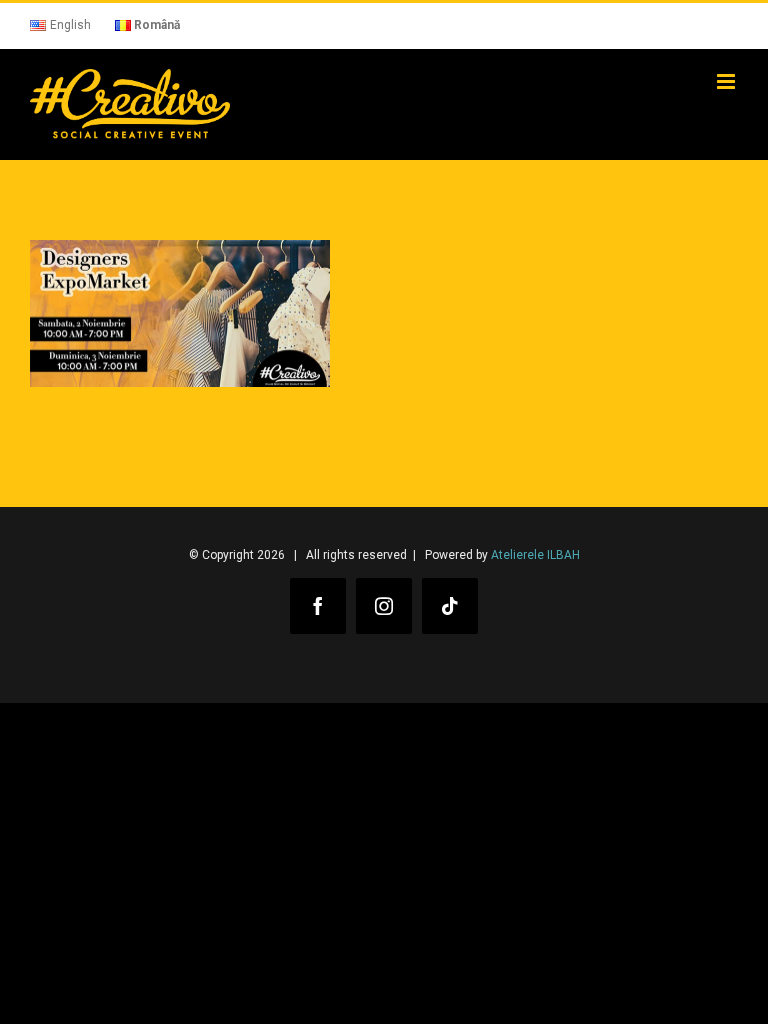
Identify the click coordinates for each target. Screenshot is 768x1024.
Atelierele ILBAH (535, 555)
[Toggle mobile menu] (727, 81)
